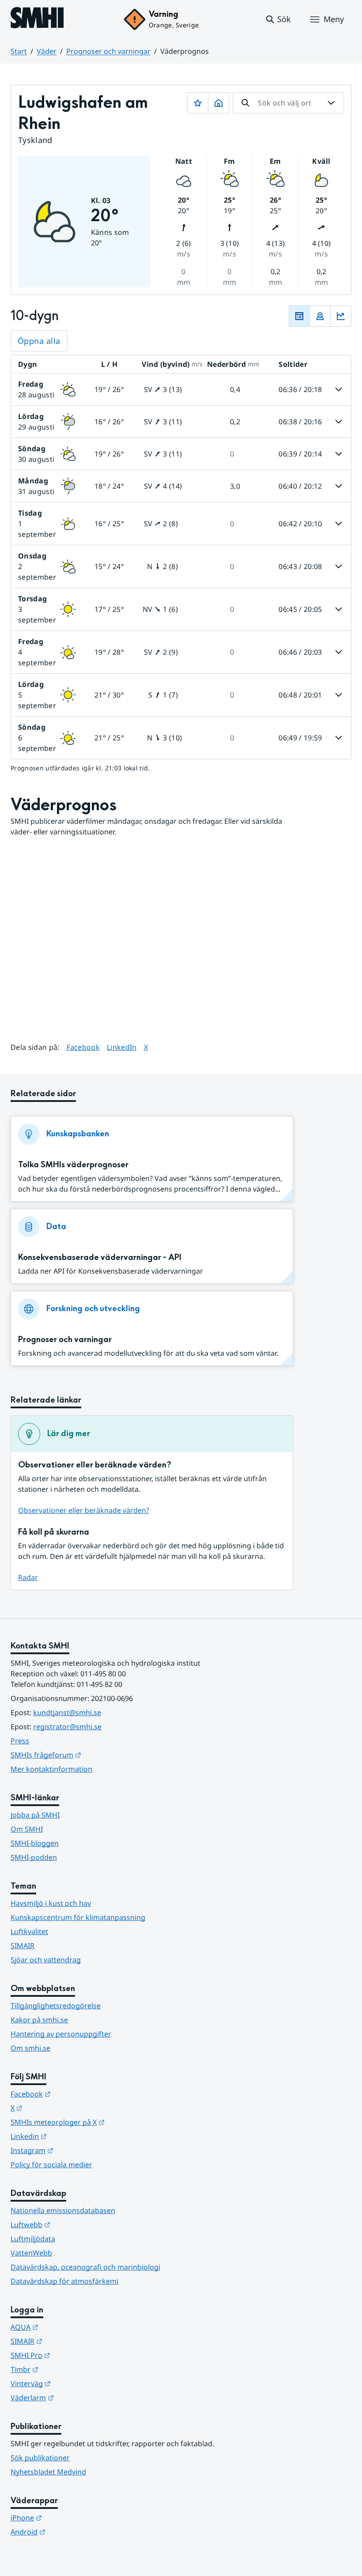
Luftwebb (74, 2224)
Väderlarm (75, 2397)
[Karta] (320, 316)
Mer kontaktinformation (51, 1769)
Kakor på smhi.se (39, 2020)
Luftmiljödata (33, 2239)
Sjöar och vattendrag (46, 1960)
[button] (278, 19)
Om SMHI (27, 1829)
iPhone (70, 2518)
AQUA (68, 2327)
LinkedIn (122, 1047)
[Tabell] (299, 316)
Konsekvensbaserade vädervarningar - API (100, 1258)
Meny (334, 19)
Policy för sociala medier (51, 2165)
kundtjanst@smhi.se (67, 1712)
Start (19, 51)
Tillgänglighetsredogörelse (56, 2006)
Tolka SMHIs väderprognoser (73, 1165)
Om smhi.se (30, 2048)
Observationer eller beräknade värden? (84, 1510)
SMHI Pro (74, 2355)
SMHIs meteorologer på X (101, 2122)
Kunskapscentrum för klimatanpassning (78, 1917)
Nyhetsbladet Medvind (48, 2472)
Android (71, 2532)
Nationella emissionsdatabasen (63, 2210)
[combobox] (288, 103)
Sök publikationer (40, 2458)
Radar (28, 1577)
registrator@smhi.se (67, 1727)
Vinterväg (74, 2383)
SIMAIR (23, 1946)
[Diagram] (341, 316)
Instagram (75, 2150)
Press (20, 1741)
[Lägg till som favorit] (198, 103)
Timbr (68, 2369)
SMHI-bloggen (35, 1843)
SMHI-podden (34, 1857)
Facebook (83, 1047)
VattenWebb (31, 2253)
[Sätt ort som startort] (219, 103)
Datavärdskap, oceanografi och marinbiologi (85, 2267)
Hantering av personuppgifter (61, 2034)
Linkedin (72, 2136)
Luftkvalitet (29, 1931)
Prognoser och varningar (108, 51)
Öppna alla (39, 341)
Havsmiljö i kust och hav (51, 1903)
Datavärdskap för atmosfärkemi (64, 2281)
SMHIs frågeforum (89, 1755)
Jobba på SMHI (35, 1815)
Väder (47, 51)
